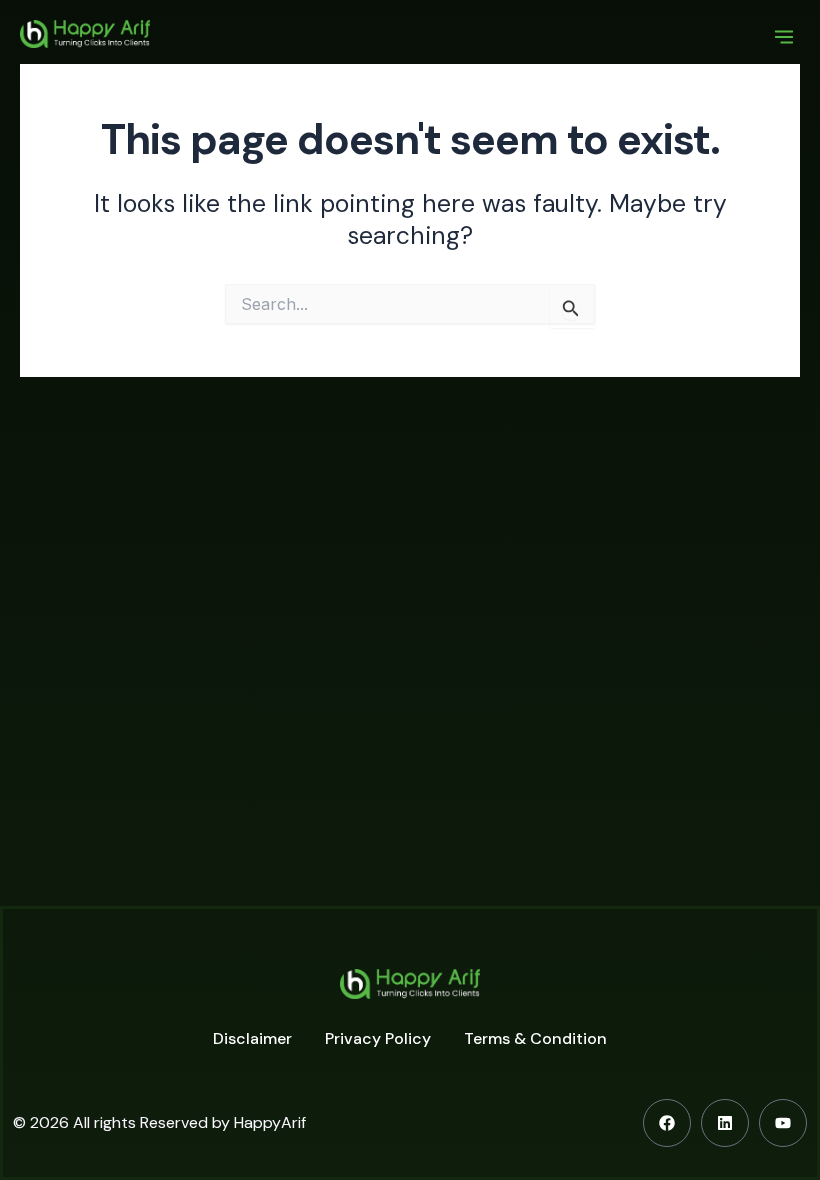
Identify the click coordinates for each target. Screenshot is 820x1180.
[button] (783, 38)
